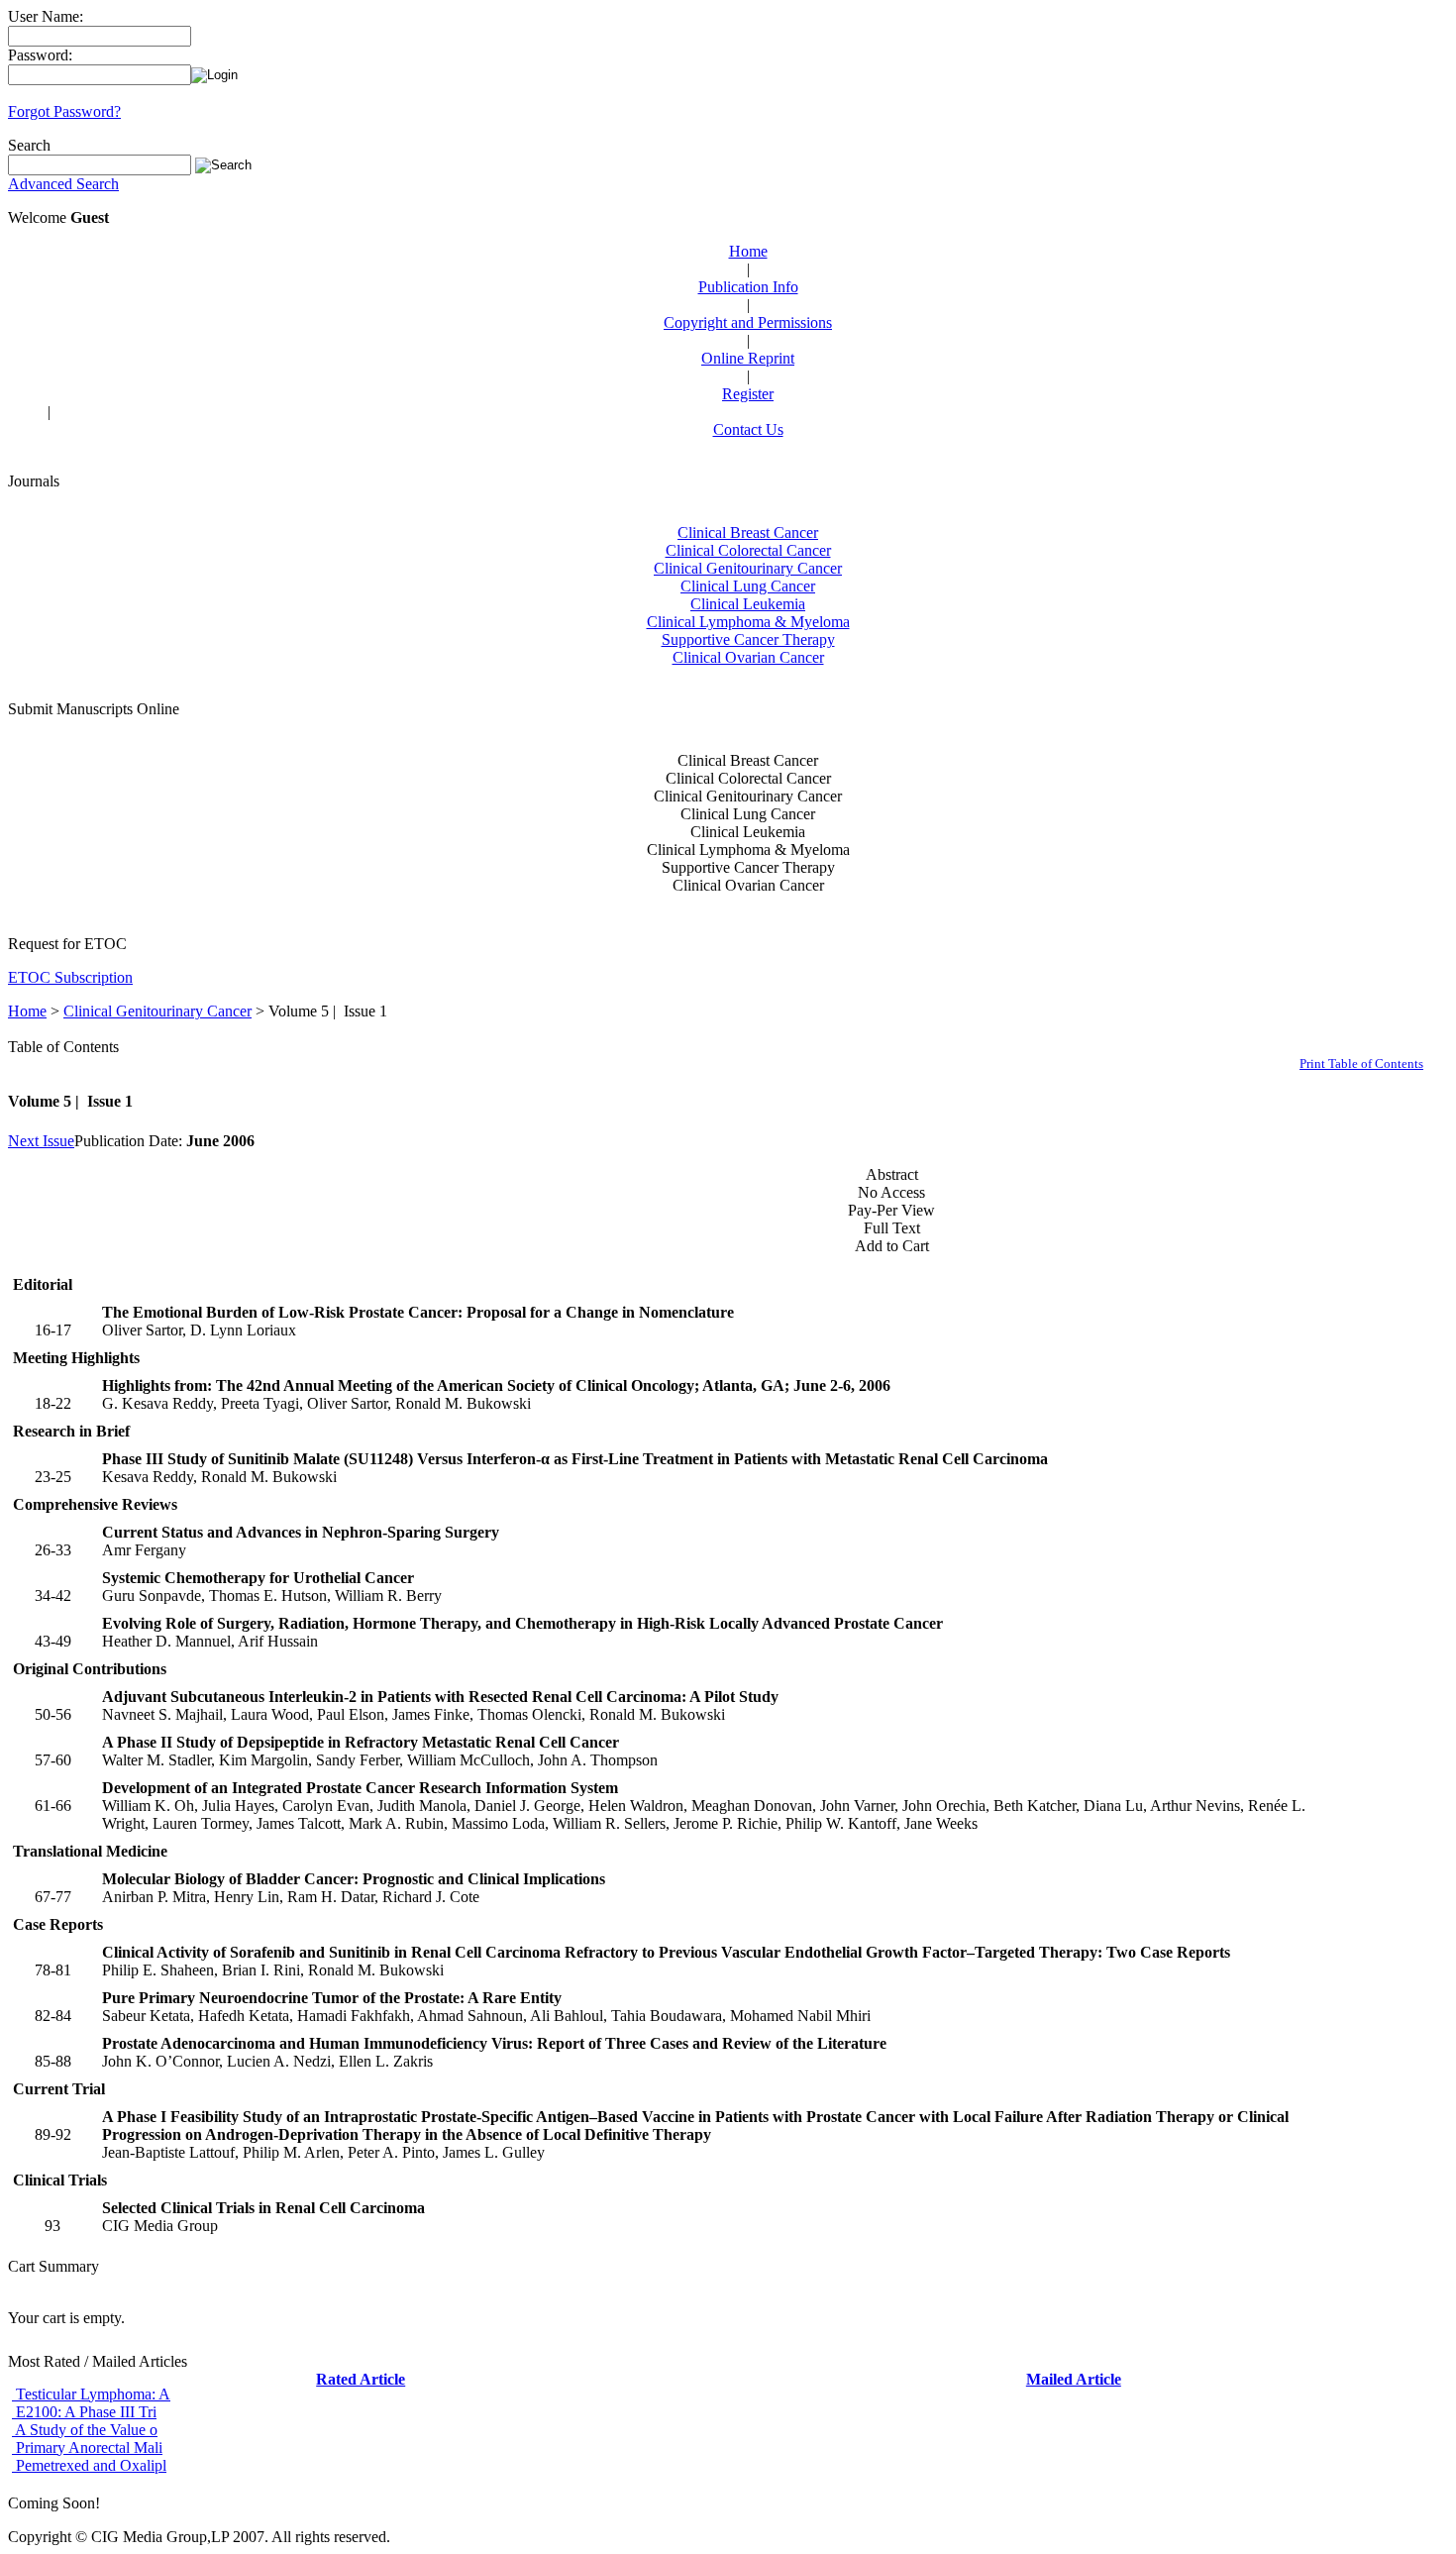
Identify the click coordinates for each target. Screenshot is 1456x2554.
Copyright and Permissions (748, 322)
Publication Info (748, 287)
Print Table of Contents (1361, 1064)
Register (748, 394)
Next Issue (41, 1141)
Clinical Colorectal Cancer (748, 550)
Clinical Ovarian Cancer (748, 657)
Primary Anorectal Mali (87, 2448)
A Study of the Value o (85, 2430)
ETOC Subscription (70, 977)
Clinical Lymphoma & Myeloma (748, 622)
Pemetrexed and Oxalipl (89, 2465)
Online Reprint (748, 358)
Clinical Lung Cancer (748, 586)
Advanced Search (63, 184)
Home (748, 251)
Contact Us (748, 429)
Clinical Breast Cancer (748, 532)
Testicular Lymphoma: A (91, 2394)
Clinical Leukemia (748, 604)
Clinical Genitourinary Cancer (748, 568)
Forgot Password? (64, 111)
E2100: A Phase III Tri (84, 2412)
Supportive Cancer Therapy (748, 639)
